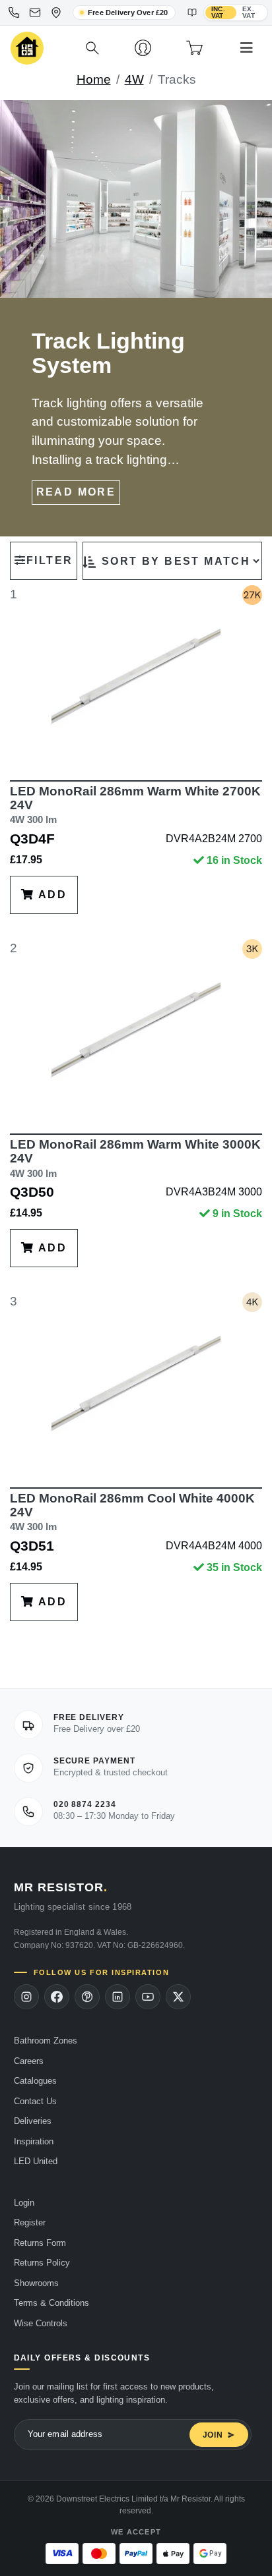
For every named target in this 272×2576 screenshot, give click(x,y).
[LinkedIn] (118, 1997)
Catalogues (35, 2081)
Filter (50, 560)
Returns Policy (42, 2263)
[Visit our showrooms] (56, 13)
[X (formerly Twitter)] (178, 1997)
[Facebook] (57, 1997)
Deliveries (33, 2121)
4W (134, 79)
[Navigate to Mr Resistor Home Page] (27, 48)
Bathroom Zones (46, 2041)
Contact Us (35, 2101)
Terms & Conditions (51, 2303)
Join (213, 2435)
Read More (76, 492)
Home (94, 79)
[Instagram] (26, 1997)
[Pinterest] (87, 1997)
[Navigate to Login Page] (143, 48)
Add (51, 895)
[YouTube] (148, 1997)
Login (24, 2203)
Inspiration (34, 2141)
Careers (29, 2061)
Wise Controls (41, 2323)
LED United (36, 2161)
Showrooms (36, 2283)
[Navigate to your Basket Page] (194, 48)
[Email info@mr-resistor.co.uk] (35, 13)
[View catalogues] (192, 13)
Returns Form (40, 2243)
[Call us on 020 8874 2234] (14, 13)
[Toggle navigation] (247, 48)
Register (30, 2222)
